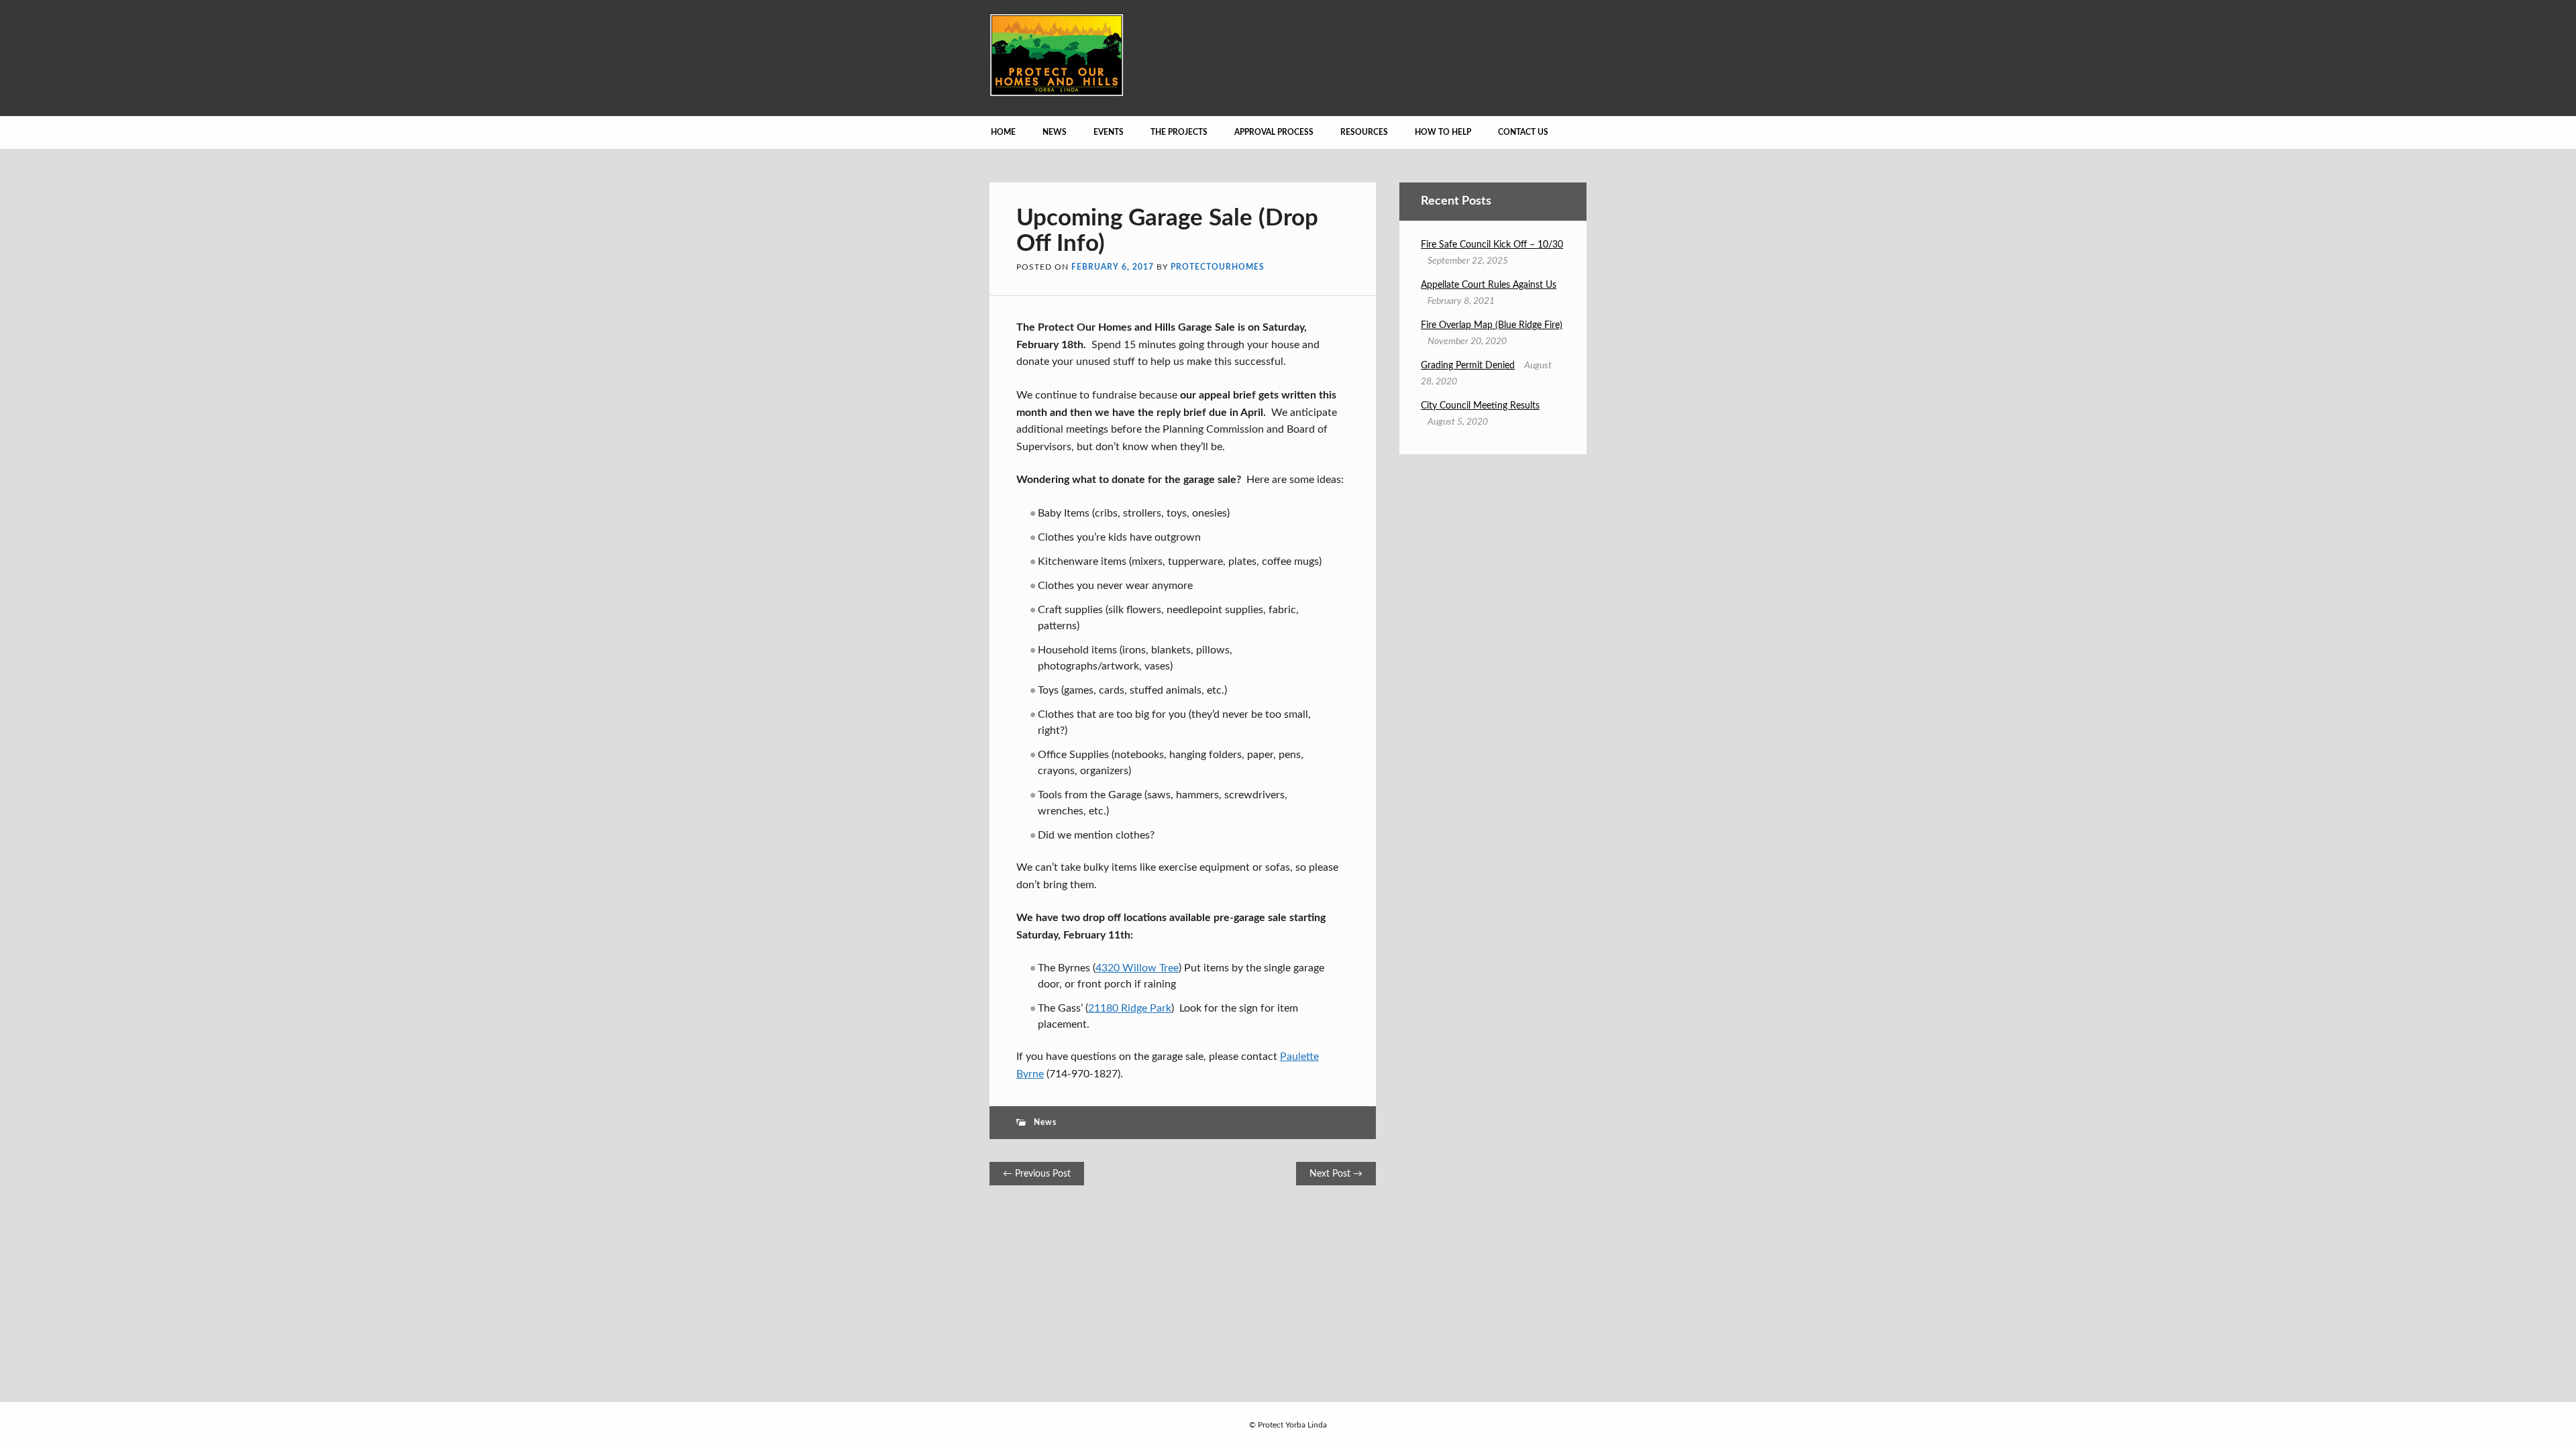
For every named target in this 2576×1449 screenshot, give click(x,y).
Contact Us (1523, 132)
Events (1109, 132)
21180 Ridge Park (1130, 1008)
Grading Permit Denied (1468, 366)
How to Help (1443, 132)
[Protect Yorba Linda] (1057, 93)
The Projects (1179, 132)
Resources (1364, 132)
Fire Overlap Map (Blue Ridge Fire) (1492, 325)
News (1055, 132)
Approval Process (1274, 132)
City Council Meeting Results (1480, 406)
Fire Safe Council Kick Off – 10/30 (1492, 245)
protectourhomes (1218, 267)
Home (1003, 132)
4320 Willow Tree (1137, 968)
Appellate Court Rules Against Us (1489, 285)
